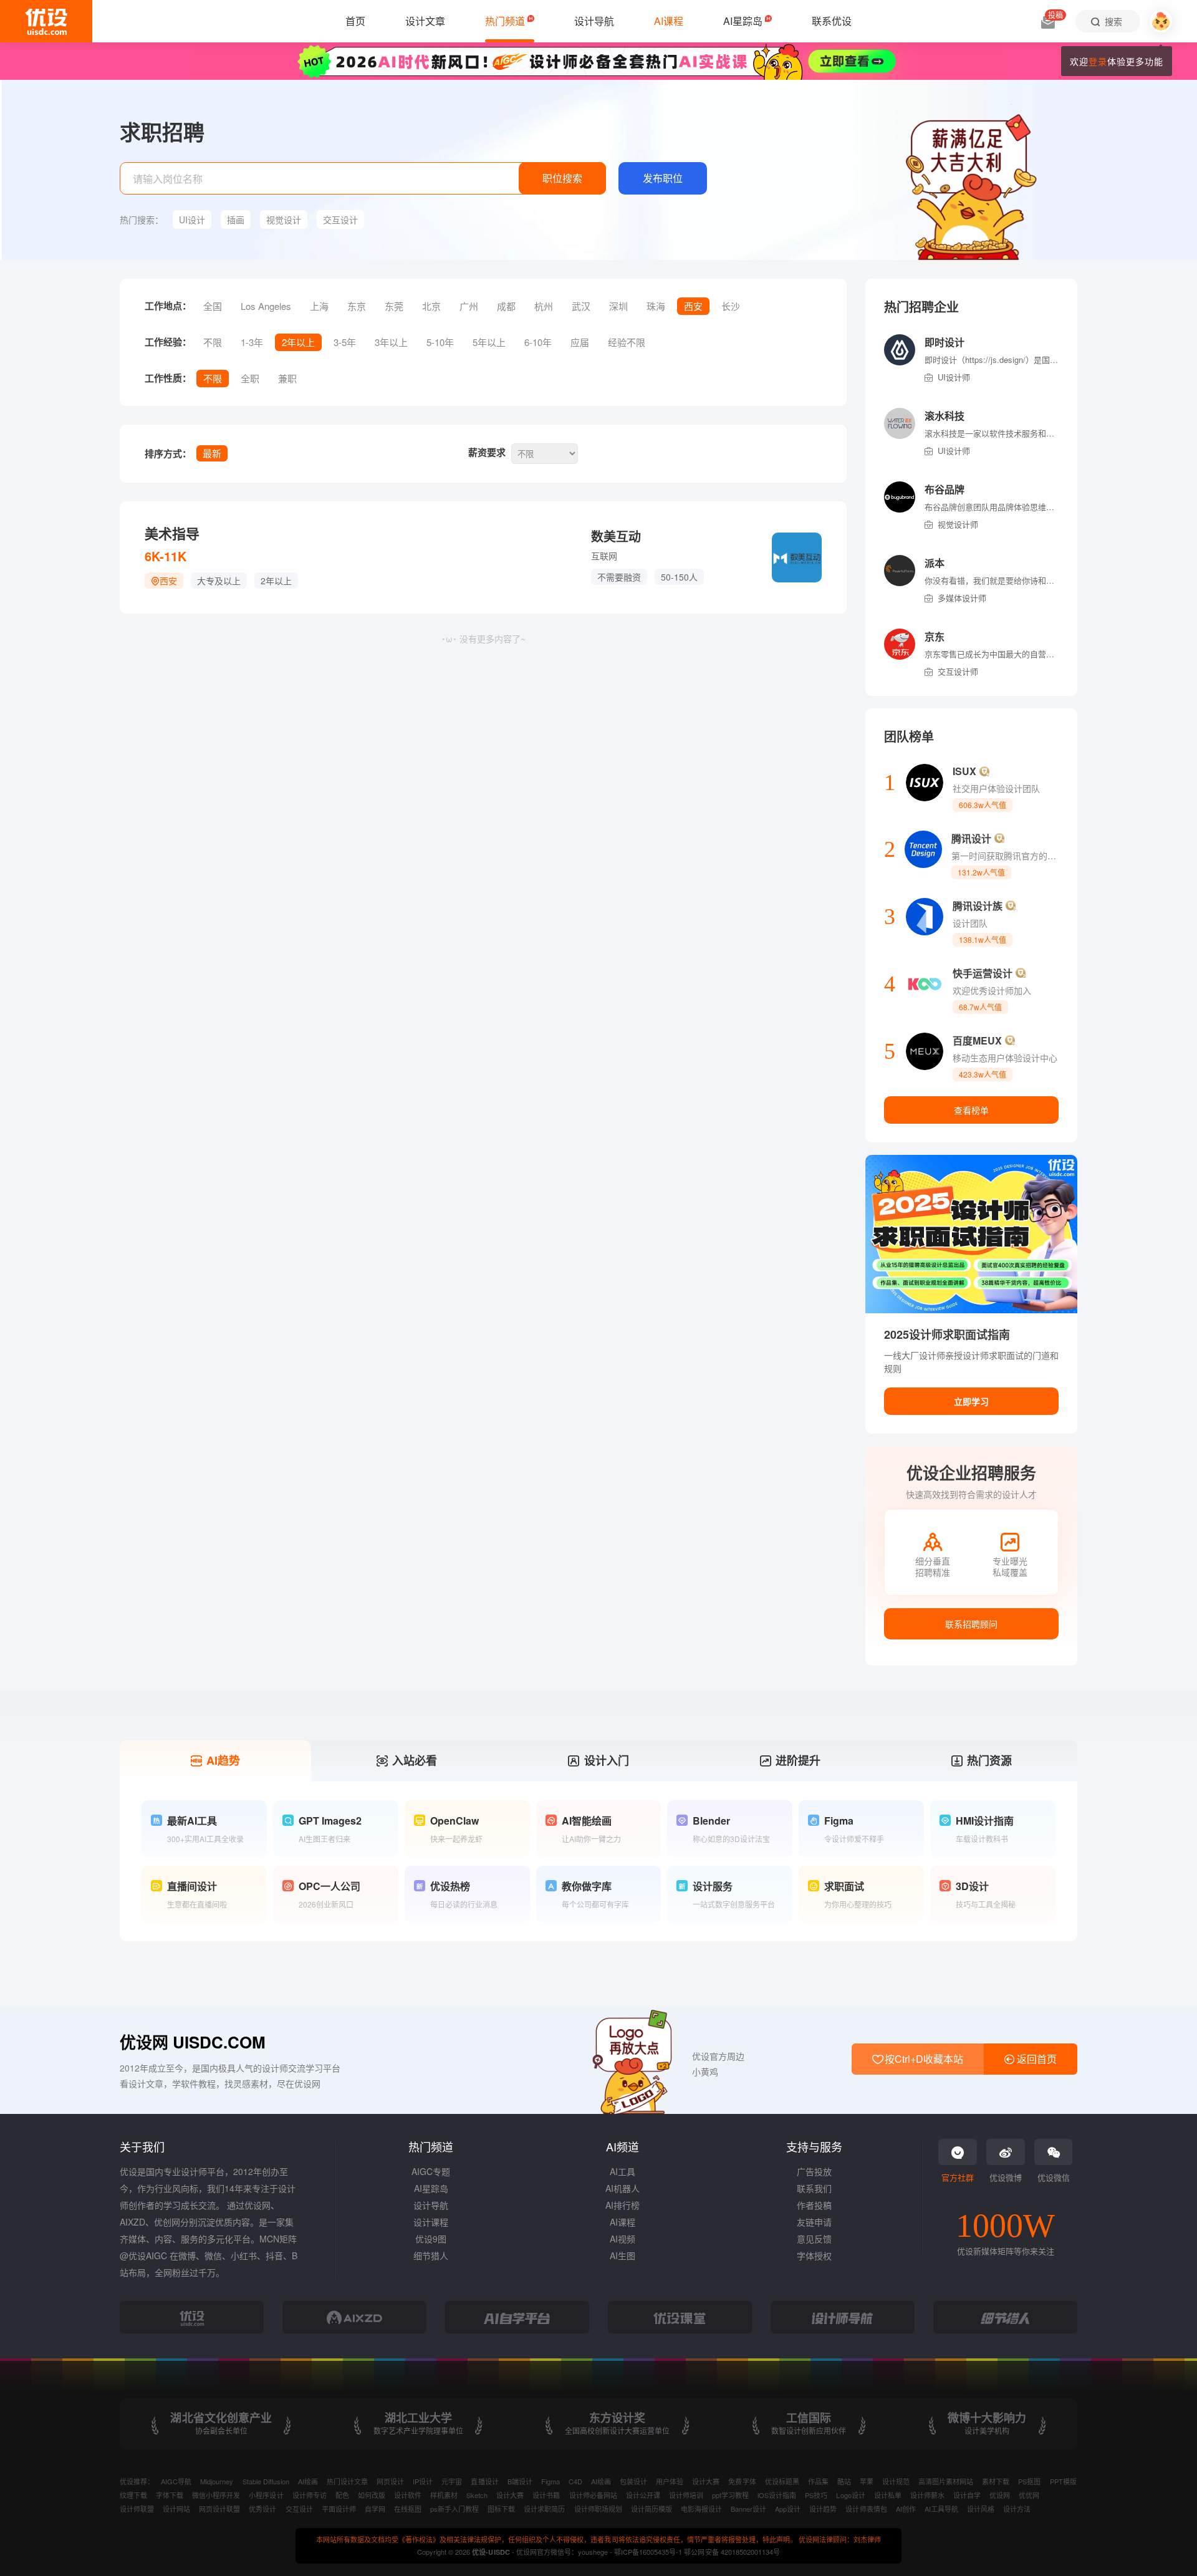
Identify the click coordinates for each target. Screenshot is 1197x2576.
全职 (250, 378)
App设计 (788, 2509)
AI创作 (906, 2509)
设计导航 (431, 2205)
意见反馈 (814, 2239)
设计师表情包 (866, 2509)
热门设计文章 (347, 2481)
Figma (550, 2481)
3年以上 (391, 342)
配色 (342, 2495)
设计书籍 (546, 2495)
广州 (469, 306)
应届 (580, 342)
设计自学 (967, 2495)
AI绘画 (308, 2481)
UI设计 (192, 219)
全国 (213, 306)
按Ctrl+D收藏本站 (923, 2059)
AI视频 (623, 2239)
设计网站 (176, 2509)
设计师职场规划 (598, 2509)
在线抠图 (408, 2509)
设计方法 (1017, 2509)
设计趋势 (823, 2509)
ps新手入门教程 (454, 2509)
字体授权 (814, 2255)
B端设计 (520, 2481)
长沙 (731, 306)
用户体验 (670, 2481)
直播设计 (484, 2481)
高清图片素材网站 (946, 2481)
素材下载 (996, 2481)
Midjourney (217, 2481)
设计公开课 (643, 2495)
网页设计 (390, 2481)
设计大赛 (706, 2481)
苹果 (867, 2481)
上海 (319, 306)
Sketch (477, 2495)
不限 (213, 342)
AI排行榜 (623, 2205)
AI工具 (623, 2171)
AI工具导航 (941, 2509)
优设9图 (431, 2239)
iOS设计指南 (777, 2495)
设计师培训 (686, 2495)
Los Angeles (266, 306)
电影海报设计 (701, 2509)
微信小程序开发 (216, 2495)
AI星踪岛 (431, 2188)
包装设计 (633, 2481)
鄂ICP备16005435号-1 (649, 2552)
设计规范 (896, 2481)
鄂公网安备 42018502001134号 (732, 2552)
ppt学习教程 (730, 2495)
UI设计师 (954, 377)
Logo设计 (850, 2495)
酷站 (844, 2481)
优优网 (1029, 2495)
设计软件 (408, 2495)
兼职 (287, 378)
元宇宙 (452, 2481)
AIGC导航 (176, 2481)
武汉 (581, 306)
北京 (431, 306)
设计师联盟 (137, 2509)
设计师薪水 (927, 2495)
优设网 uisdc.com (193, 2042)
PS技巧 (816, 2495)
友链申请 (814, 2222)
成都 (506, 306)
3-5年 (345, 342)
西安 (693, 306)
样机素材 (444, 2495)
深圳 (618, 306)
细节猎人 (431, 2255)
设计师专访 (310, 2495)
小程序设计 (266, 2495)
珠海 (656, 306)
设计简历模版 (651, 2509)
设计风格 (981, 2509)
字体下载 (170, 2495)
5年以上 (489, 342)
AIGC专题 (431, 2171)
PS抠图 (1029, 2481)
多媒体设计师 (962, 598)
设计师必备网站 (593, 2495)
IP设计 (423, 2481)
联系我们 (814, 2188)
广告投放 (814, 2171)
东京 (357, 306)
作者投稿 (814, 2205)
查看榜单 (971, 1110)
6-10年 (538, 342)
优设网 (1000, 2495)
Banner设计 (748, 2509)
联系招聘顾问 (971, 1624)
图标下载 (501, 2509)
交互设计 (340, 219)
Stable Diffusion (266, 2481)
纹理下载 (133, 2495)
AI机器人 (623, 2188)
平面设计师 (339, 2509)
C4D (575, 2481)
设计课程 (431, 2222)
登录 (1098, 61)
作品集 (818, 2481)
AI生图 (623, 2255)
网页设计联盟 (219, 2509)
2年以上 (298, 342)
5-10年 (440, 342)
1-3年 (252, 342)
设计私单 (888, 2495)
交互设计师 (958, 671)
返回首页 (1036, 2059)
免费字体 (742, 2481)
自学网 (375, 2509)
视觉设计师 (958, 524)
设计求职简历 (544, 2509)
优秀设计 (262, 2509)
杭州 (544, 306)
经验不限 (627, 342)
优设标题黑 (782, 2481)
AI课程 (623, 2222)
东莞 (394, 306)
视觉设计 (284, 219)
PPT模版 (1063, 2481)
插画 (236, 219)
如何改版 (372, 2495)
